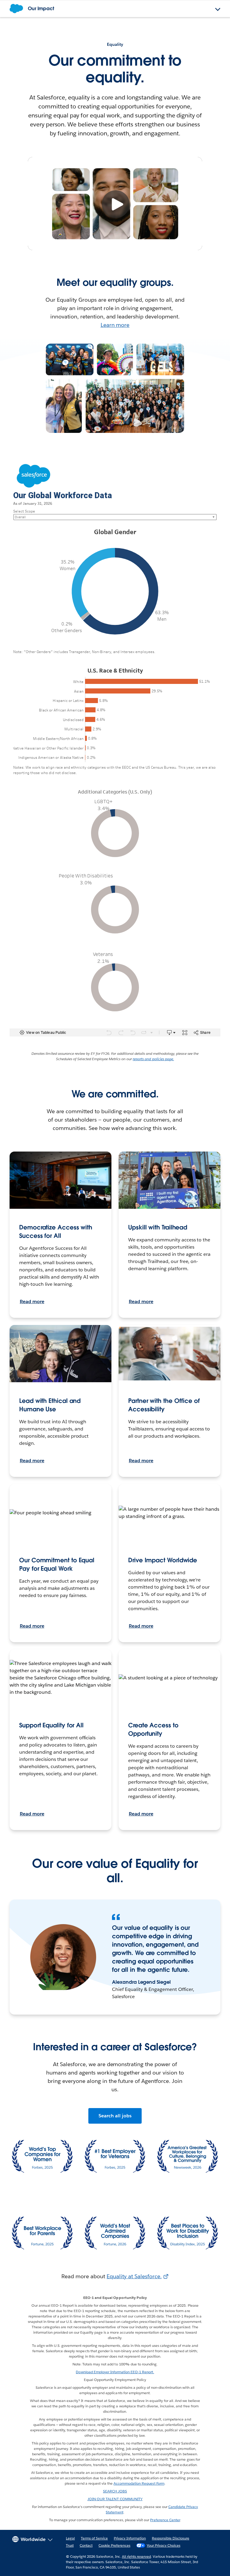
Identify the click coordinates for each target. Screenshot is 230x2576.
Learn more (115, 325)
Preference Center (165, 2520)
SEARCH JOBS (115, 2491)
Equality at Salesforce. (134, 2276)
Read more (32, 1301)
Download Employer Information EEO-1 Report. (115, 2372)
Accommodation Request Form (139, 2483)
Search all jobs (115, 2116)
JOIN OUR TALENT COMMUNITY (115, 2499)
